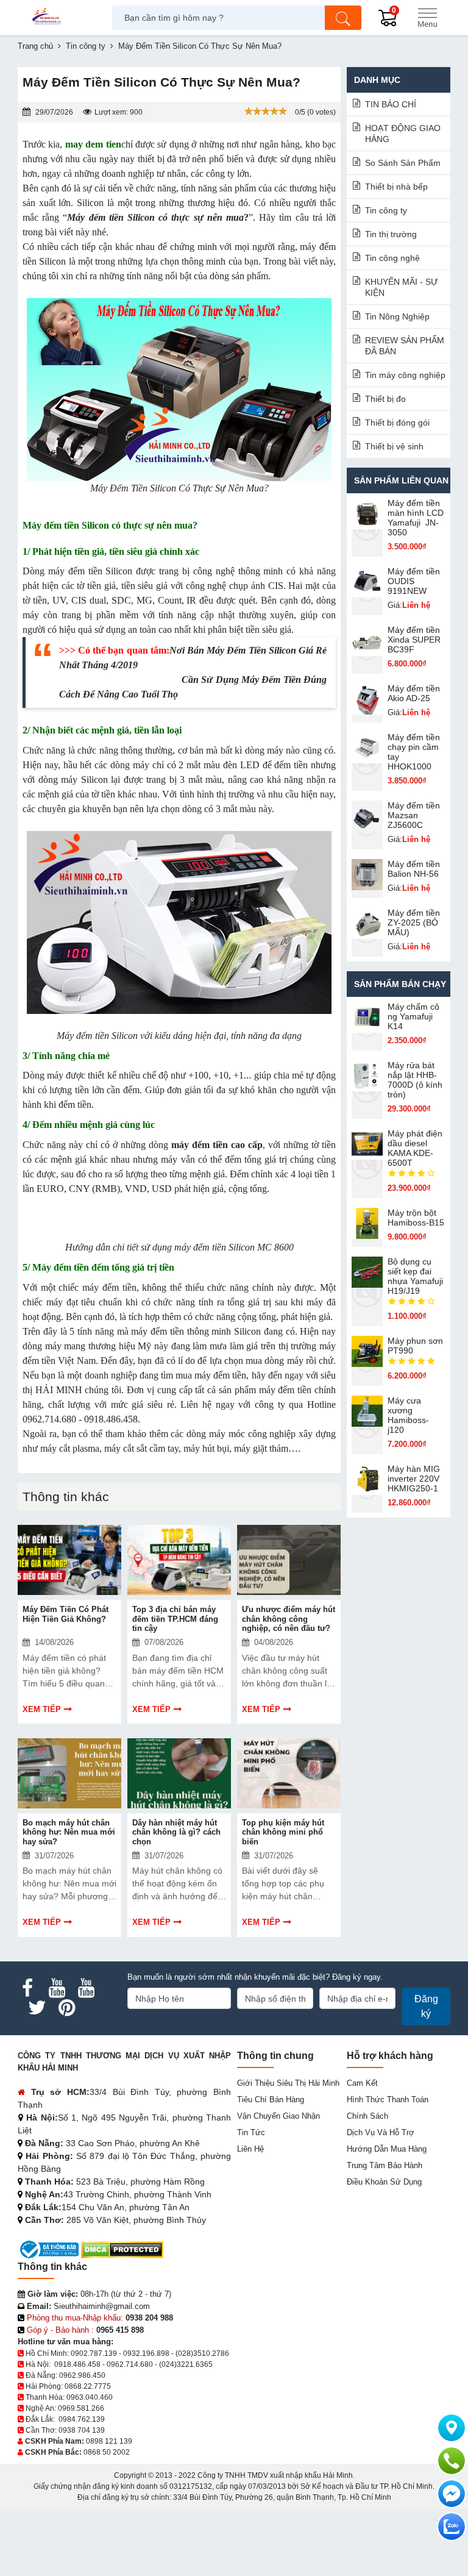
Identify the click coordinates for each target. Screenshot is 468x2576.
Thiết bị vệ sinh (394, 446)
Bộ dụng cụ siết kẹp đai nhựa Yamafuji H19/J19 (415, 1276)
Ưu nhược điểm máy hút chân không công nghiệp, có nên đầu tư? (289, 1619)
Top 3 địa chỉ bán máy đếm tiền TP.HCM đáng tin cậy (175, 1619)
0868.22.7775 (88, 2386)
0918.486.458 (77, 2364)
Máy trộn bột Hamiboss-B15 (416, 1218)
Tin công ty (386, 210)
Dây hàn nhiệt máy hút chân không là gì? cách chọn (176, 1832)
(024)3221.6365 (186, 2364)
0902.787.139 (94, 2353)
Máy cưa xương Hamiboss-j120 (408, 1415)
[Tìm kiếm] (343, 18)
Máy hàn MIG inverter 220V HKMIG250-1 (414, 1479)
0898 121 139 (109, 2441)
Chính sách (367, 2116)
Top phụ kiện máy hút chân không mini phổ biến (283, 1832)
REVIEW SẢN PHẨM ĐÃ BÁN (405, 346)
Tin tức (251, 2132)
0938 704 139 (82, 2430)
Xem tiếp (42, 1709)
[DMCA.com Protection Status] (122, 2249)
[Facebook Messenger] (452, 2494)
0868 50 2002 (107, 2452)
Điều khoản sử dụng (384, 2182)
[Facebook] (27, 1988)
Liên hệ (250, 2149)
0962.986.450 (82, 2375)
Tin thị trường (391, 234)
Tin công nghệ (392, 258)
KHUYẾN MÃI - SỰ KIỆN (402, 287)
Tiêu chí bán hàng (271, 2100)
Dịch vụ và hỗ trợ (381, 2132)
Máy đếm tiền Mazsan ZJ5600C (414, 815)
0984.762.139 (82, 2419)
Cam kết (362, 2083)
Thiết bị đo (385, 399)
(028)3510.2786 (202, 2353)
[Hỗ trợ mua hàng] (452, 2461)
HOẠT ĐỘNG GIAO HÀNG (403, 134)
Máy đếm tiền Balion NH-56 (414, 869)
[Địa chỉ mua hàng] (452, 2428)
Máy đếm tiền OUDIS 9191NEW (414, 581)
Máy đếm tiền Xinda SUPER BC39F (414, 640)
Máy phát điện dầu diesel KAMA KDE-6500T (415, 1148)
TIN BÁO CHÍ (391, 104)
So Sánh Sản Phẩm (403, 163)
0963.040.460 (90, 2397)
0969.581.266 (81, 2408)
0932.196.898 (146, 2353)
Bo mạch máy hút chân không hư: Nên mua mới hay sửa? (69, 1832)
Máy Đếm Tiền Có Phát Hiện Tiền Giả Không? (66, 1614)
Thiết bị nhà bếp (396, 187)
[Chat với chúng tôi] (452, 2527)
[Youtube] (57, 1988)
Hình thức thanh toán (388, 2100)
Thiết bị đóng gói (397, 423)
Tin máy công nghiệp (405, 375)
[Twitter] (37, 2008)
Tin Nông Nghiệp (397, 316)
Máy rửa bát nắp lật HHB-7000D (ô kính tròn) (415, 1080)
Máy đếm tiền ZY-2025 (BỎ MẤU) (414, 922)
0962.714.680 (130, 2364)
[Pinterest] (66, 2008)
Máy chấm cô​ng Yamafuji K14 (413, 1016)
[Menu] (427, 18)
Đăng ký (426, 2006)
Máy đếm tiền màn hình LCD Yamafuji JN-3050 (416, 518)
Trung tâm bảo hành (385, 2165)
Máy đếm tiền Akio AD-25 (414, 693)
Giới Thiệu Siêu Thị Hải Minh (288, 2083)
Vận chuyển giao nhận (278, 2116)
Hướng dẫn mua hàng (387, 2149)
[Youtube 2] (86, 1988)
